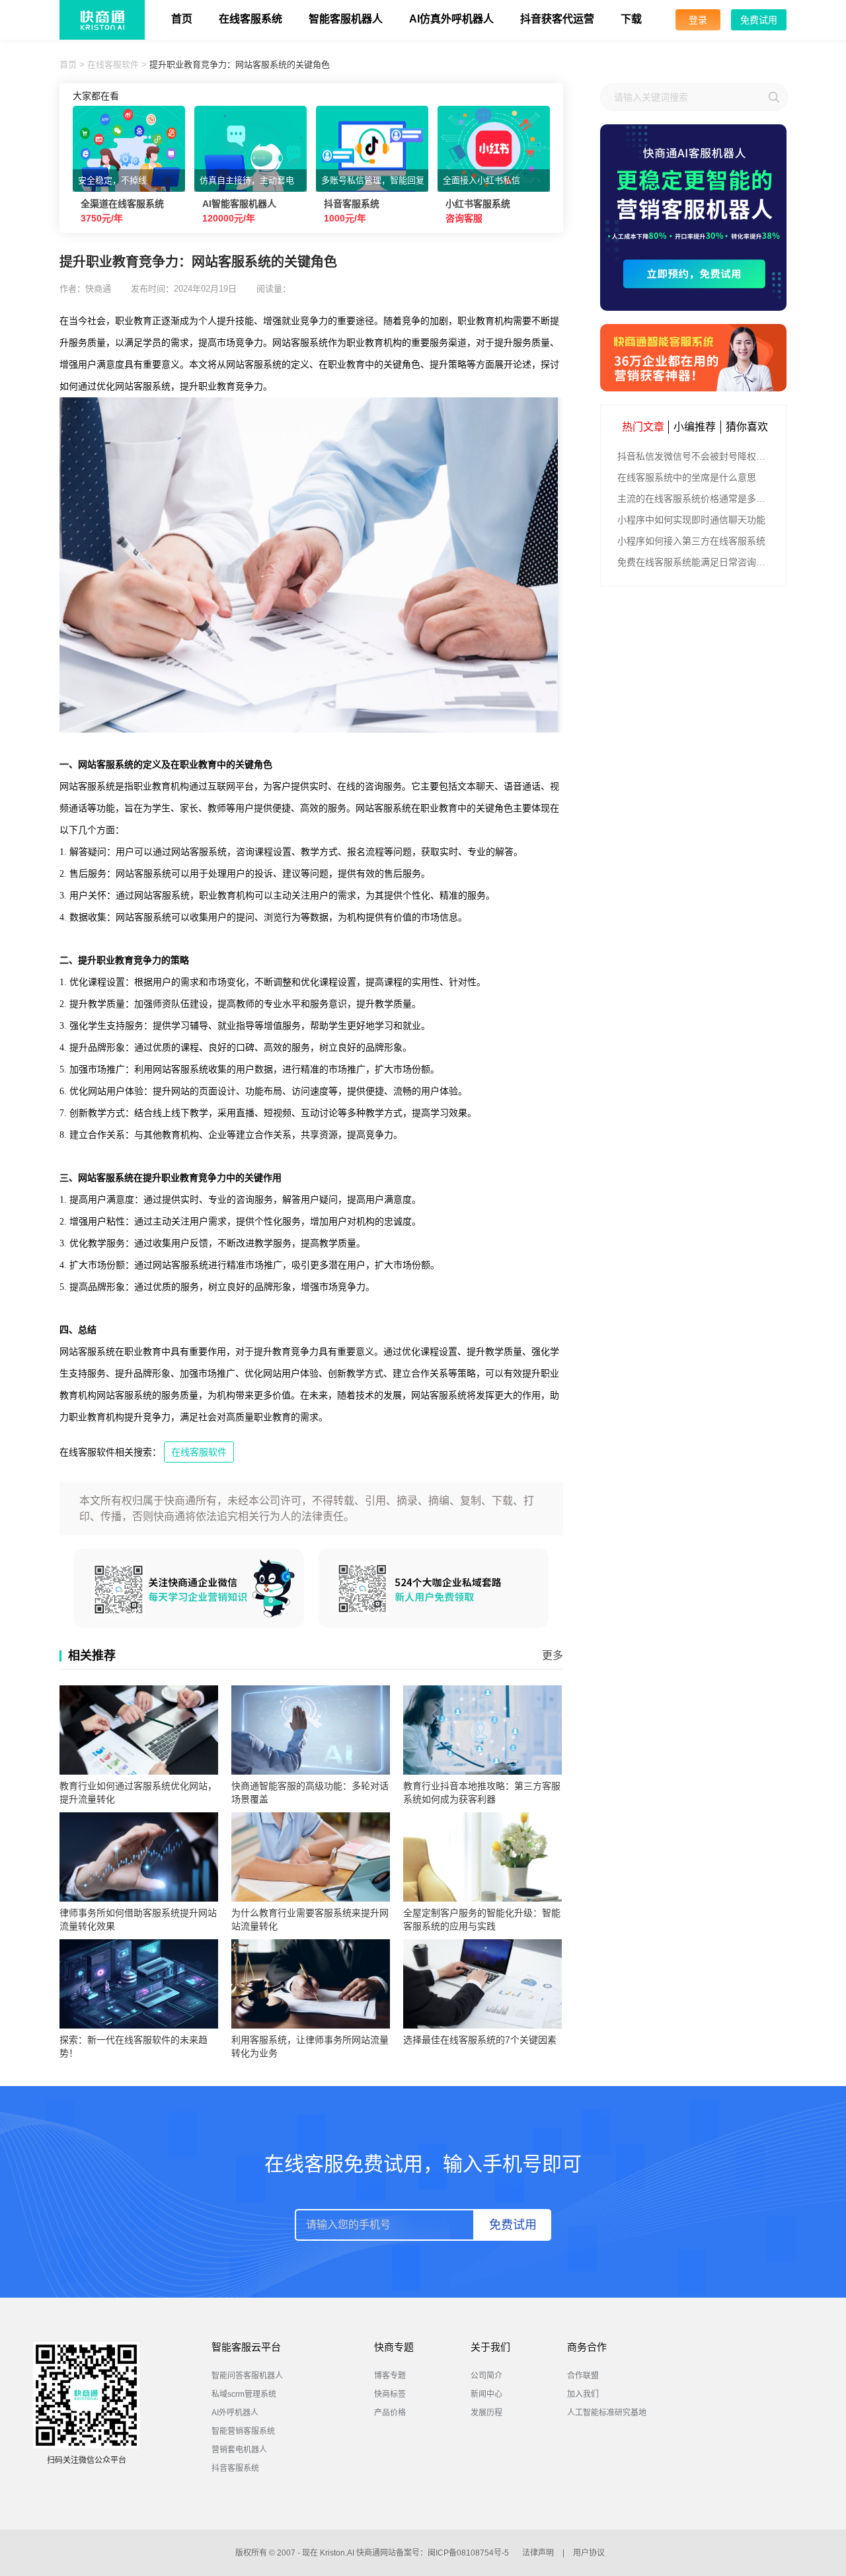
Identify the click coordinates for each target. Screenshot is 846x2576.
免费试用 (759, 20)
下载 (631, 19)
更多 (553, 1655)
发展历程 (486, 2413)
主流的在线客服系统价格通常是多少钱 (695, 499)
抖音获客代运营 (557, 19)
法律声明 (538, 2553)
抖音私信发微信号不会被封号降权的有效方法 (695, 456)
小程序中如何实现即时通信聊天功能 (691, 520)
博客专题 (390, 2376)
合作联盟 (583, 2376)
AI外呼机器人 (235, 2413)
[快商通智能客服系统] (693, 358)
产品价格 (390, 2413)
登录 (698, 20)
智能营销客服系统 (243, 2431)
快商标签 (390, 2394)
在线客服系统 (250, 19)
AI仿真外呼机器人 (451, 19)
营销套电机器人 (239, 2450)
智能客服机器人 (346, 19)
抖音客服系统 (235, 2468)
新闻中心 (486, 2394)
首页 (182, 19)
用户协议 (589, 2553)
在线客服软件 (113, 64)
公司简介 (486, 2376)
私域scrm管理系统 (244, 2394)
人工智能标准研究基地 (607, 2413)
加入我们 (583, 2394)
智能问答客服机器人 (247, 2376)
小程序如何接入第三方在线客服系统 (691, 541)
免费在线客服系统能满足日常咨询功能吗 (695, 562)
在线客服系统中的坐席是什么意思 (687, 477)
